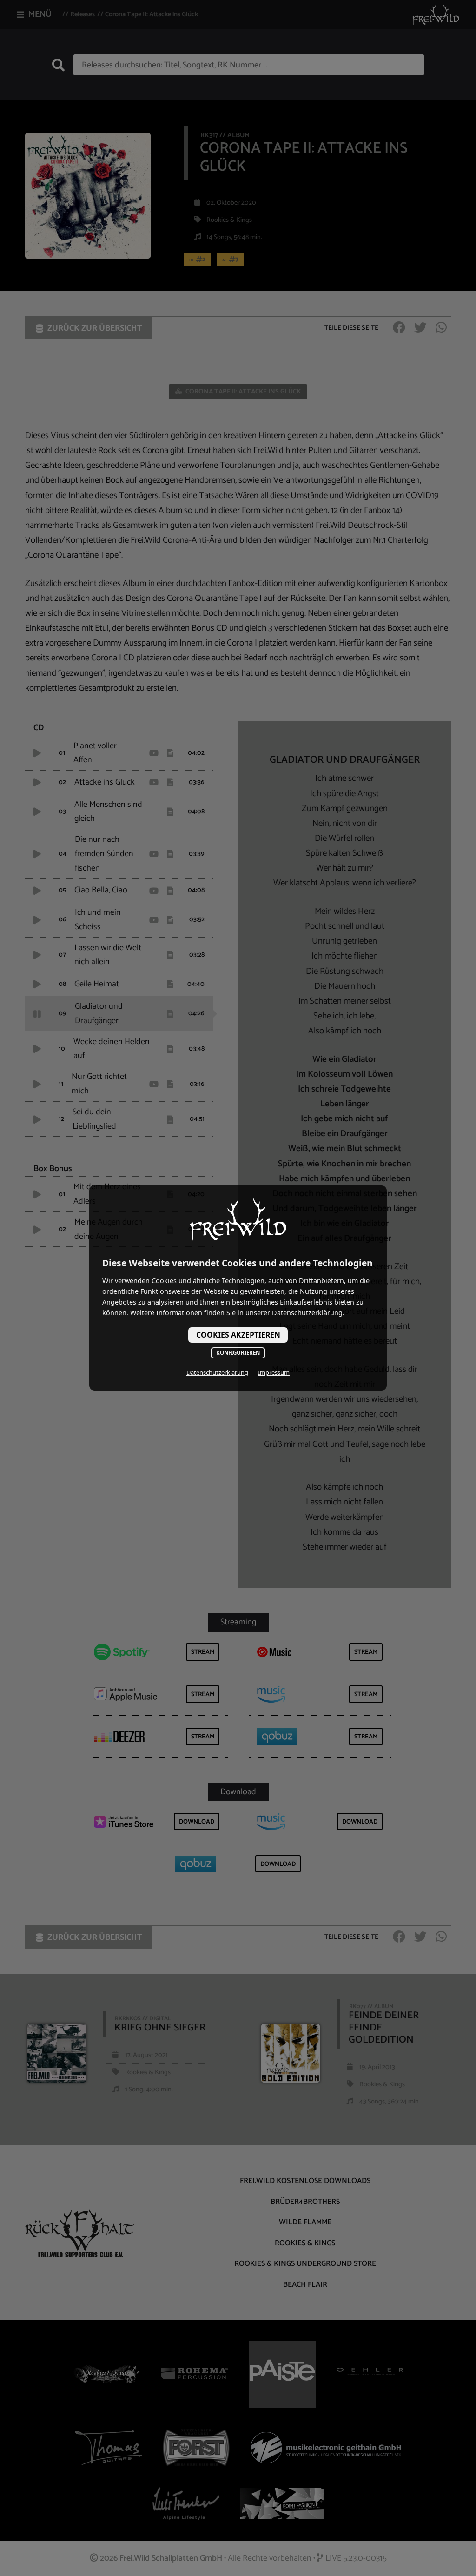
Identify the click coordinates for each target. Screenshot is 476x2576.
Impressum (274, 1372)
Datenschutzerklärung (217, 1372)
